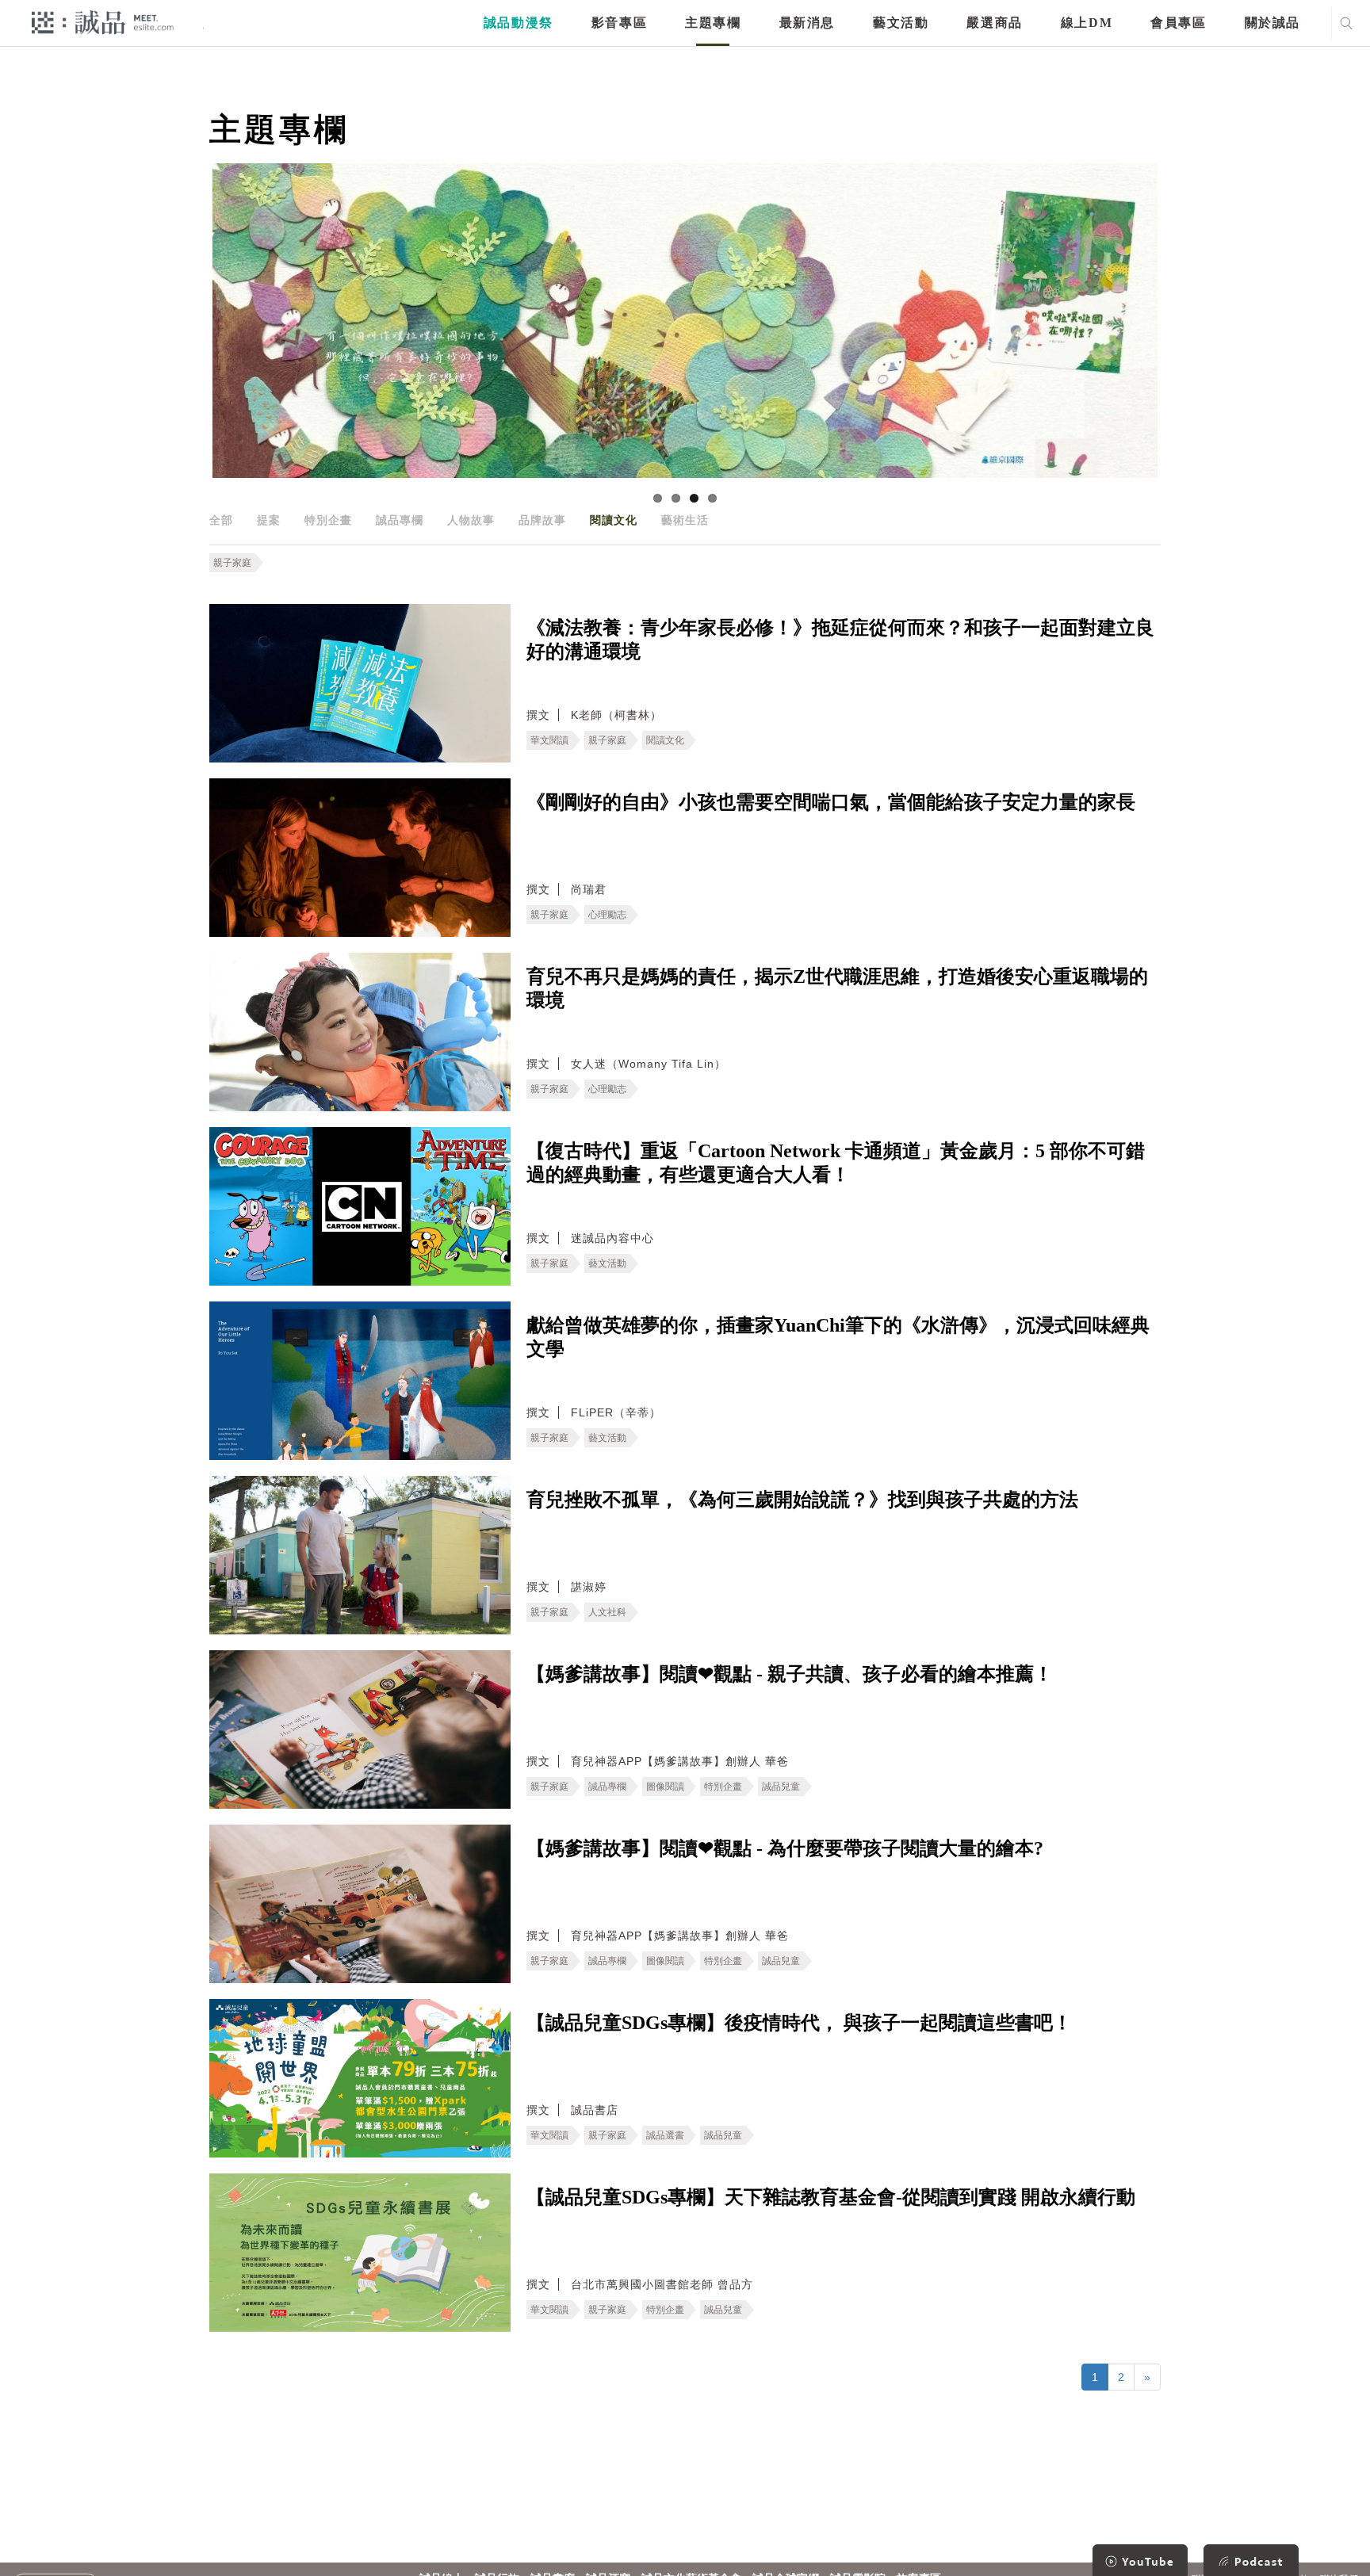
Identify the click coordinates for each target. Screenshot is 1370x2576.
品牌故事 (542, 520)
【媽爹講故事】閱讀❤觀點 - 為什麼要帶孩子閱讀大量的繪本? (785, 1848)
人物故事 (471, 520)
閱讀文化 (614, 520)
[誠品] (103, 22)
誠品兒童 (781, 1787)
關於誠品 (1272, 23)
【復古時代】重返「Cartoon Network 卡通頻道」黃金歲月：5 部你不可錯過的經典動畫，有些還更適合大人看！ (836, 1163)
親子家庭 (232, 563)
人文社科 (607, 1612)
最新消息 (807, 23)
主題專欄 (713, 23)
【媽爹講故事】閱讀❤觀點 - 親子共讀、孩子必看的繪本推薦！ (790, 1674)
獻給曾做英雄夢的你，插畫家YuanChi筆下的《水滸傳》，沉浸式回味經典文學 (838, 1337)
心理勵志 (607, 915)
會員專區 (1178, 23)
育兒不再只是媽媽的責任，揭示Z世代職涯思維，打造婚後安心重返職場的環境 (837, 988)
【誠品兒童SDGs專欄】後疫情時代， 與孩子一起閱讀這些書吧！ (799, 2023)
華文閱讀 (549, 740)
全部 (221, 520)
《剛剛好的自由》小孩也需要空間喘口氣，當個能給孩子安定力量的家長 (831, 802)
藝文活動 (901, 23)
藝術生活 (685, 520)
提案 (269, 520)
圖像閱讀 (665, 1787)
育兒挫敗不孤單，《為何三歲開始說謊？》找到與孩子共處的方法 (802, 1500)
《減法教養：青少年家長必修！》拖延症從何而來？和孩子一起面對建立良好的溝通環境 (840, 640)
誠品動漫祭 (519, 23)
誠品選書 (665, 2135)
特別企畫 (328, 520)
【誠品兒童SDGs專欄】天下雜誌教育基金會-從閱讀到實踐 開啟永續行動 (831, 2197)
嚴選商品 (994, 23)
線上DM (1087, 23)
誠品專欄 (400, 520)
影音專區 (619, 23)
